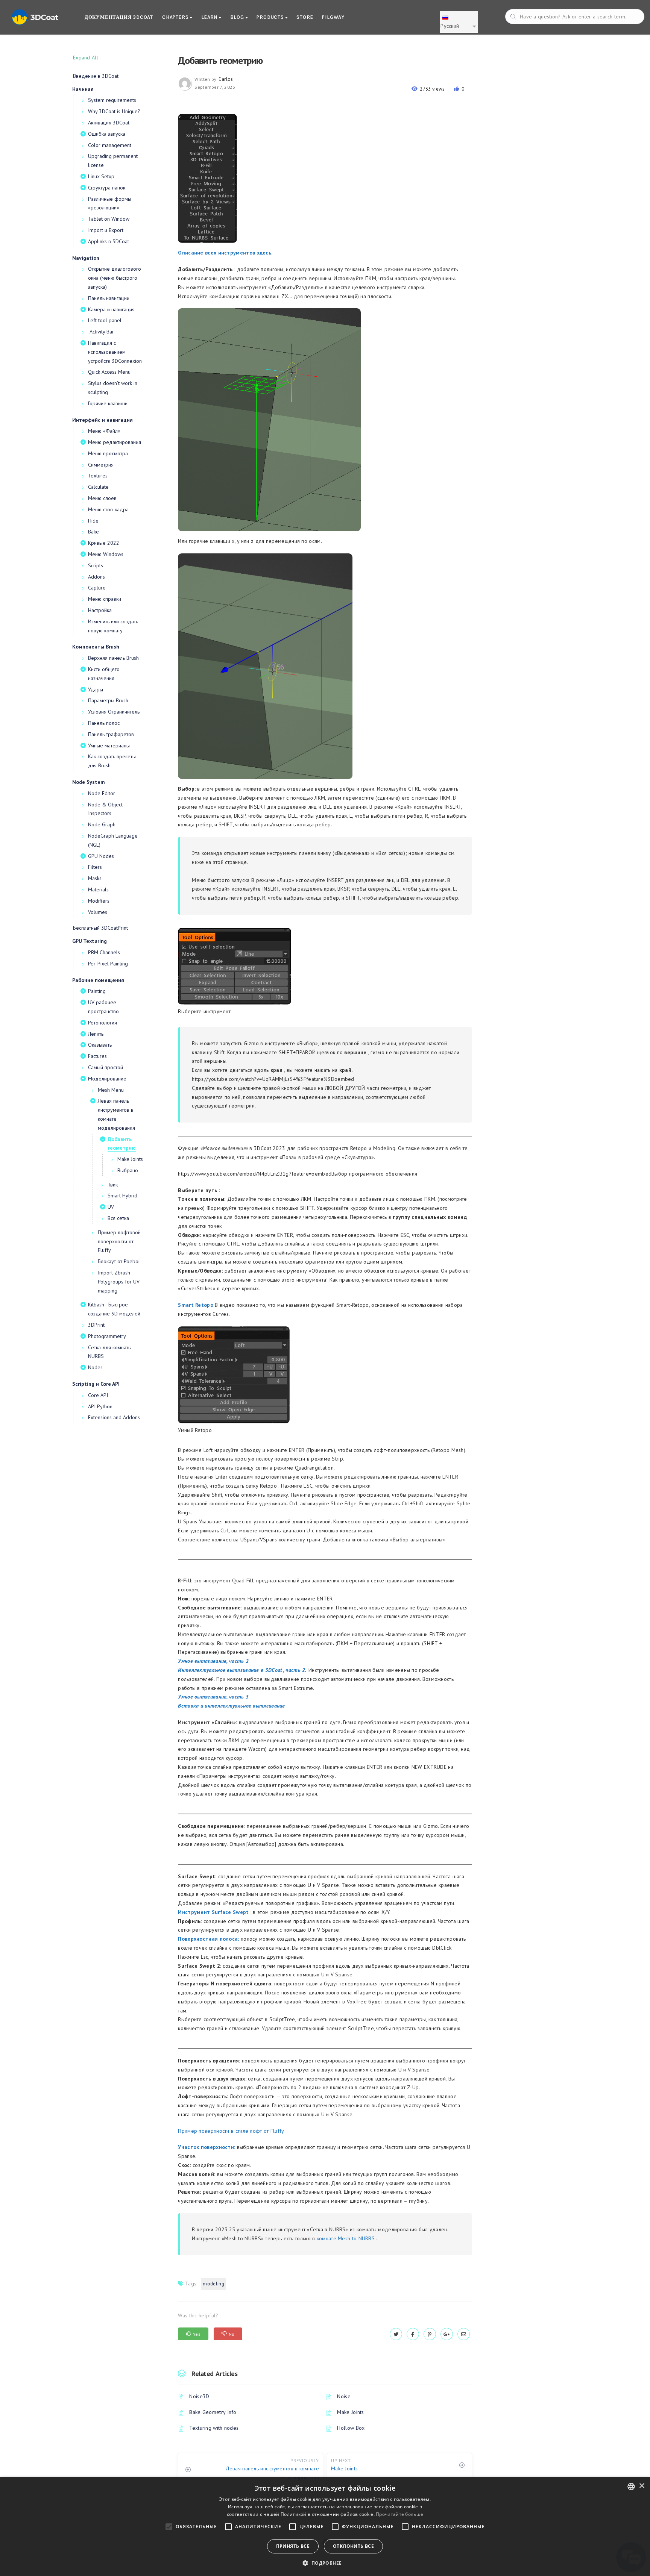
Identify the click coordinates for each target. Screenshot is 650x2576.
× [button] (642, 2486)
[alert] (325, 2527)
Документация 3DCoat (119, 17)
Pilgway (333, 17)
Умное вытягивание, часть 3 (213, 1697)
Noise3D (199, 2396)
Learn (210, 17)
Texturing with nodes (214, 2428)
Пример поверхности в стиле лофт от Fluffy (231, 2131)
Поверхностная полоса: (208, 1939)
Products (271, 17)
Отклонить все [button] (353, 2546)
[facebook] (413, 2334)
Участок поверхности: (207, 2147)
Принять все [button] (293, 2546)
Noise (344, 2396)
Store (305, 17)
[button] (325, 2563)
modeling (213, 2284)
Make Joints (350, 2412)
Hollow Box (351, 2428)
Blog (238, 17)
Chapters (176, 17)
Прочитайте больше (399, 2514)
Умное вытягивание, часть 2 (213, 1661)
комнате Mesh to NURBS (346, 2238)
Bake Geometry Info (213, 2412)
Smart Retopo (196, 1305)
